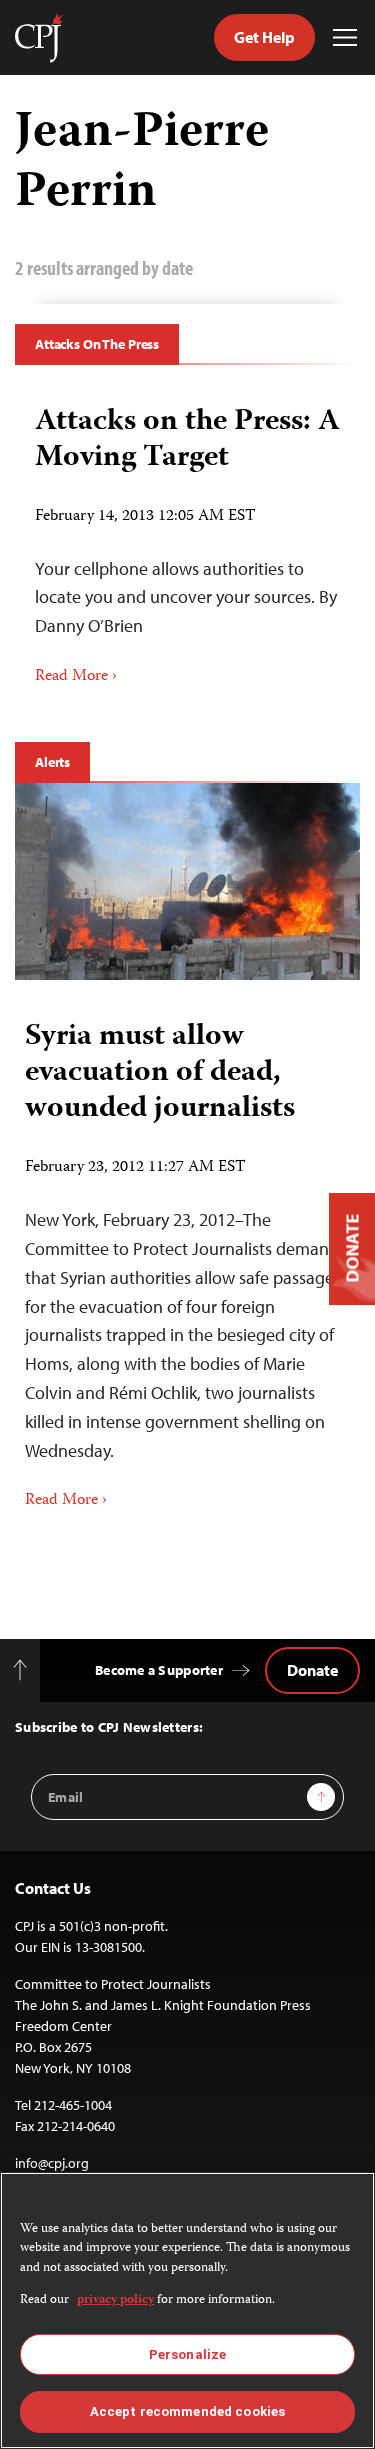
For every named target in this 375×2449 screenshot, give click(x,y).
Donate (312, 1670)
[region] (187, 2310)
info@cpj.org (52, 2163)
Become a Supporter (159, 1670)
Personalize (187, 2354)
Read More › (76, 677)
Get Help (264, 37)
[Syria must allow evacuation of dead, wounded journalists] (187, 882)
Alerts (52, 762)
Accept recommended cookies (187, 2411)
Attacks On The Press (97, 344)
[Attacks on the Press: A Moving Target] (187, 538)
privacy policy (115, 2300)
